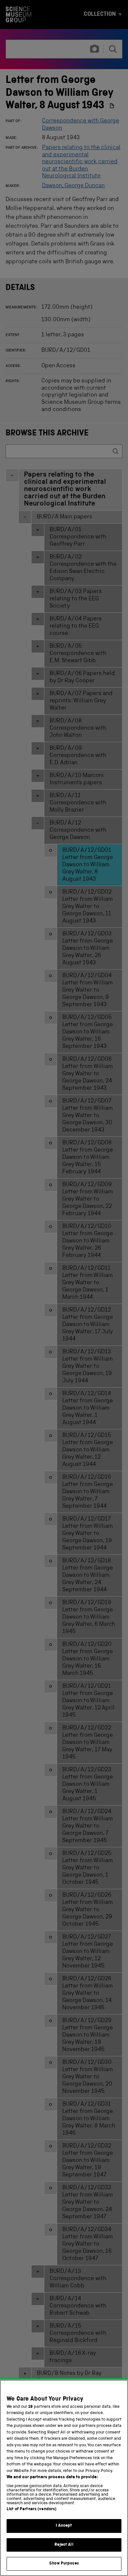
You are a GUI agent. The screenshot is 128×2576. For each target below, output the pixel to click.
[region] (64, 2478)
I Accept (64, 2526)
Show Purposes (64, 2564)
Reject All (64, 2545)
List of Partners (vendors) (32, 2509)
